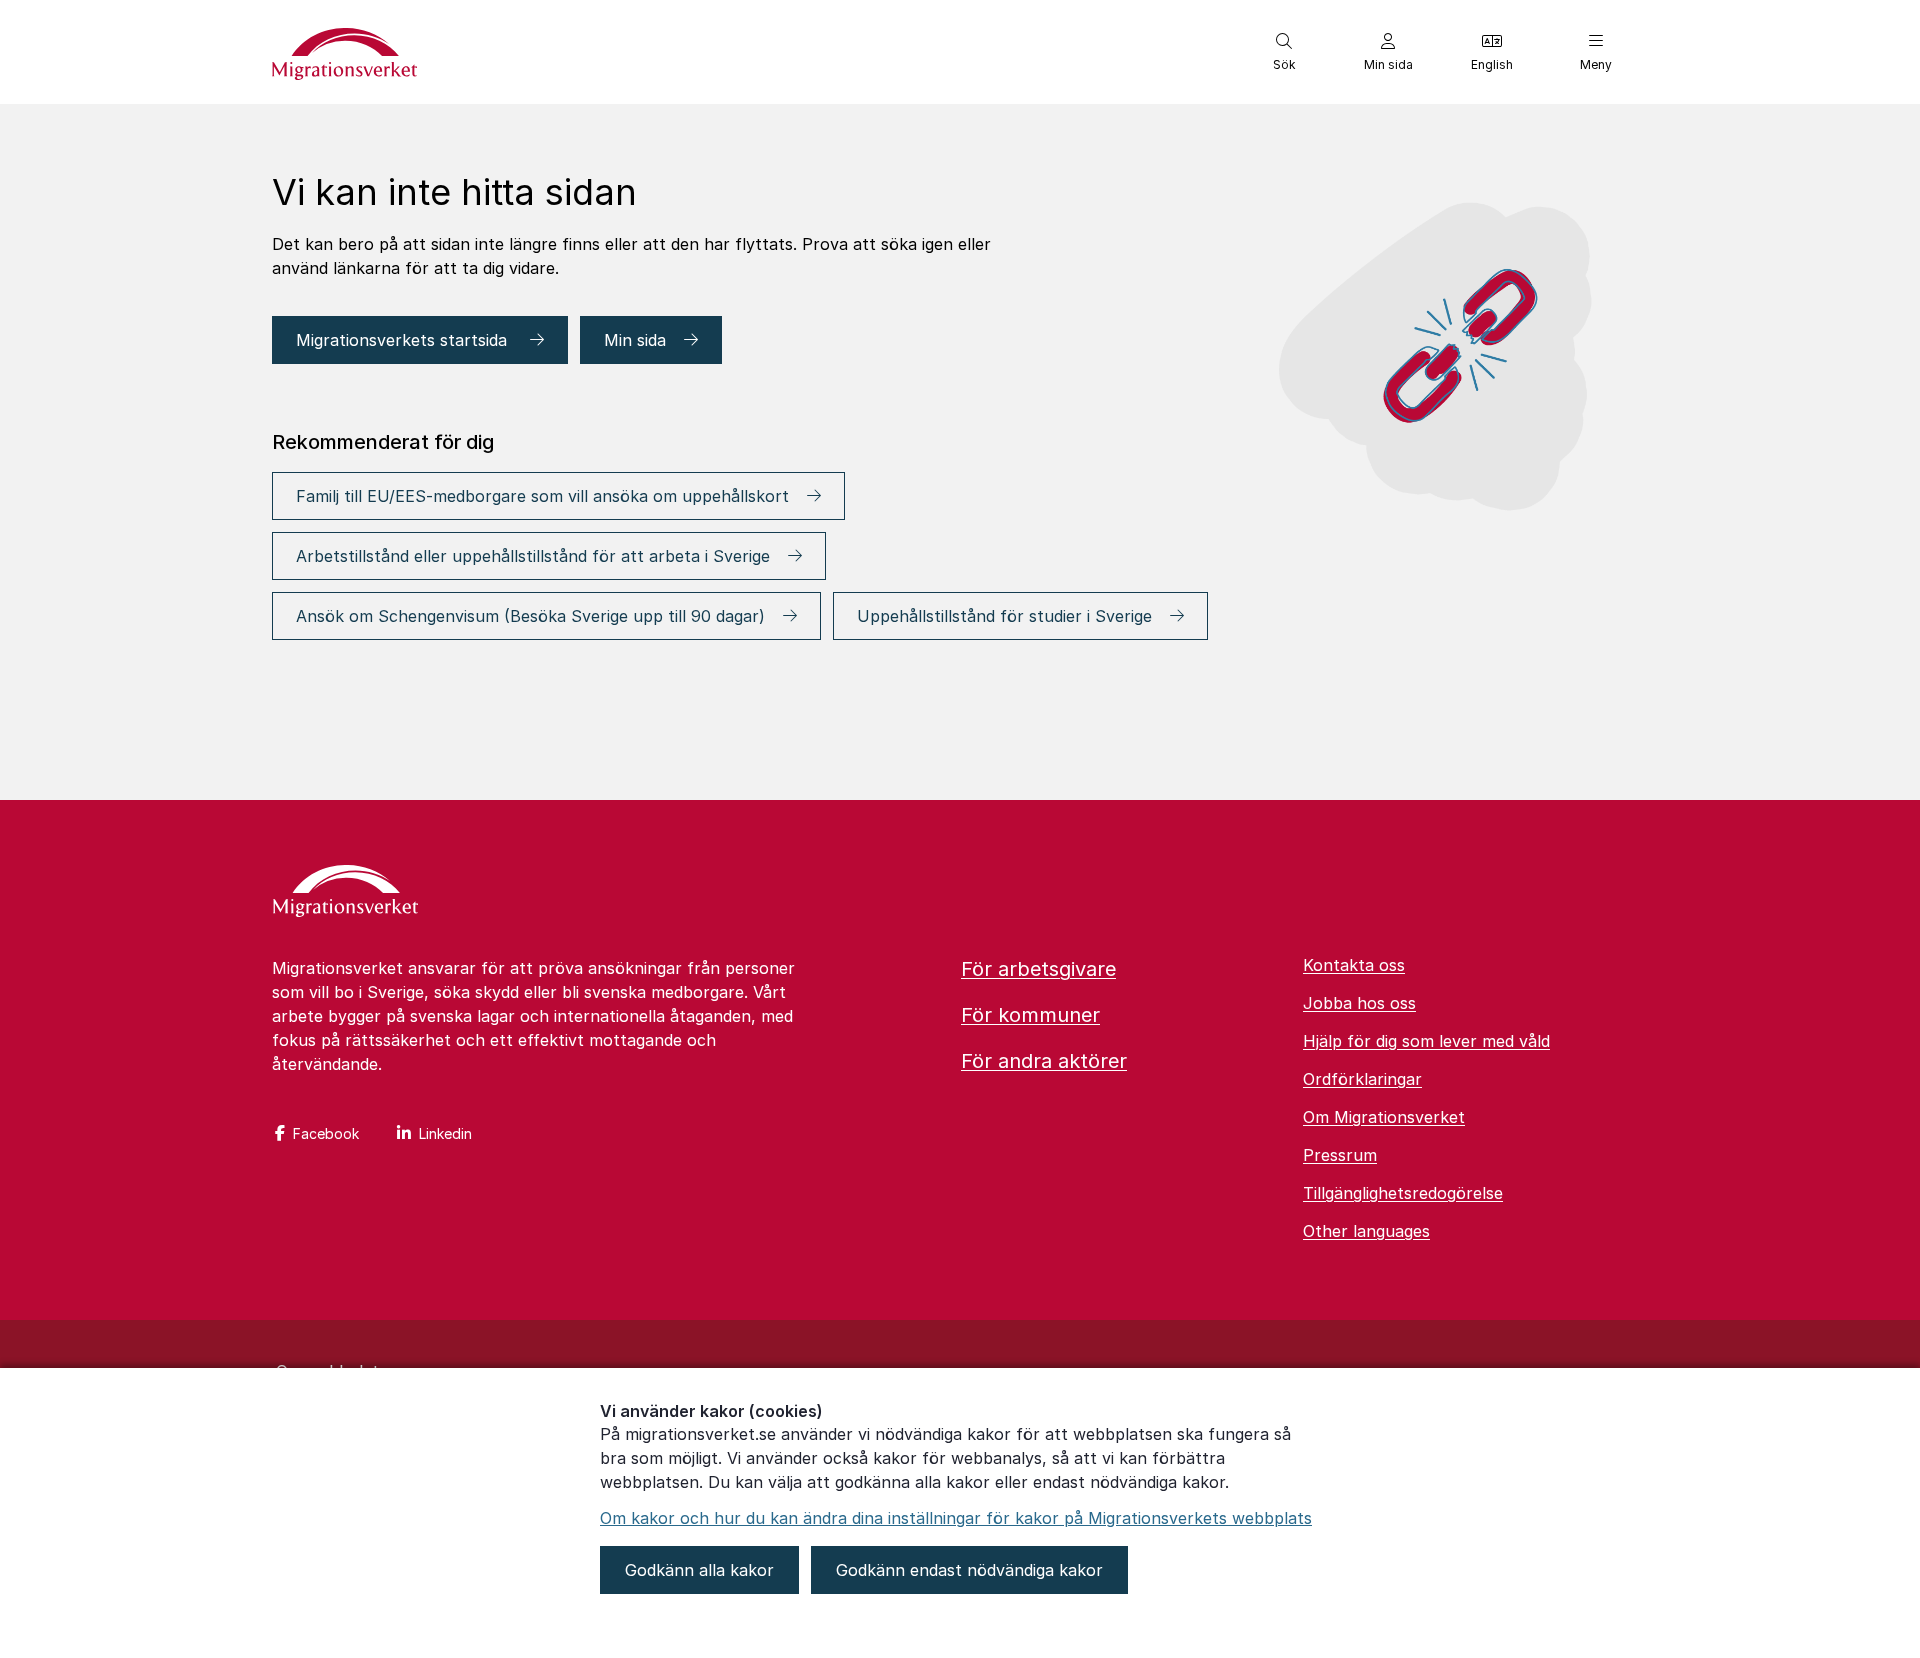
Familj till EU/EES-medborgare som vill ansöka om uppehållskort (542, 496)
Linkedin (445, 1133)
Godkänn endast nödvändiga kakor (969, 1570)
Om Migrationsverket (1384, 1117)
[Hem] (345, 893)
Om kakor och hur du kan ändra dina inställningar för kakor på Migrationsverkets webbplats (956, 1518)
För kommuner (1030, 1015)
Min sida (635, 340)
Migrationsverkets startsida (404, 340)
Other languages (1366, 1231)
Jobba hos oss (1359, 1003)
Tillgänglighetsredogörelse (1403, 1193)
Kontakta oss (1354, 965)
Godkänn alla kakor (699, 1570)
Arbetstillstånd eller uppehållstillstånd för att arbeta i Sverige (533, 556)
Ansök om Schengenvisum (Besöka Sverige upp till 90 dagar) (530, 616)
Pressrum (1340, 1155)
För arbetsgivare (1038, 969)
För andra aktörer (1044, 1061)
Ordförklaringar (1362, 1079)
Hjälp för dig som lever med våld (1426, 1041)
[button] (1284, 52)
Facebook (326, 1133)
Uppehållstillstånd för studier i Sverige (1004, 616)
